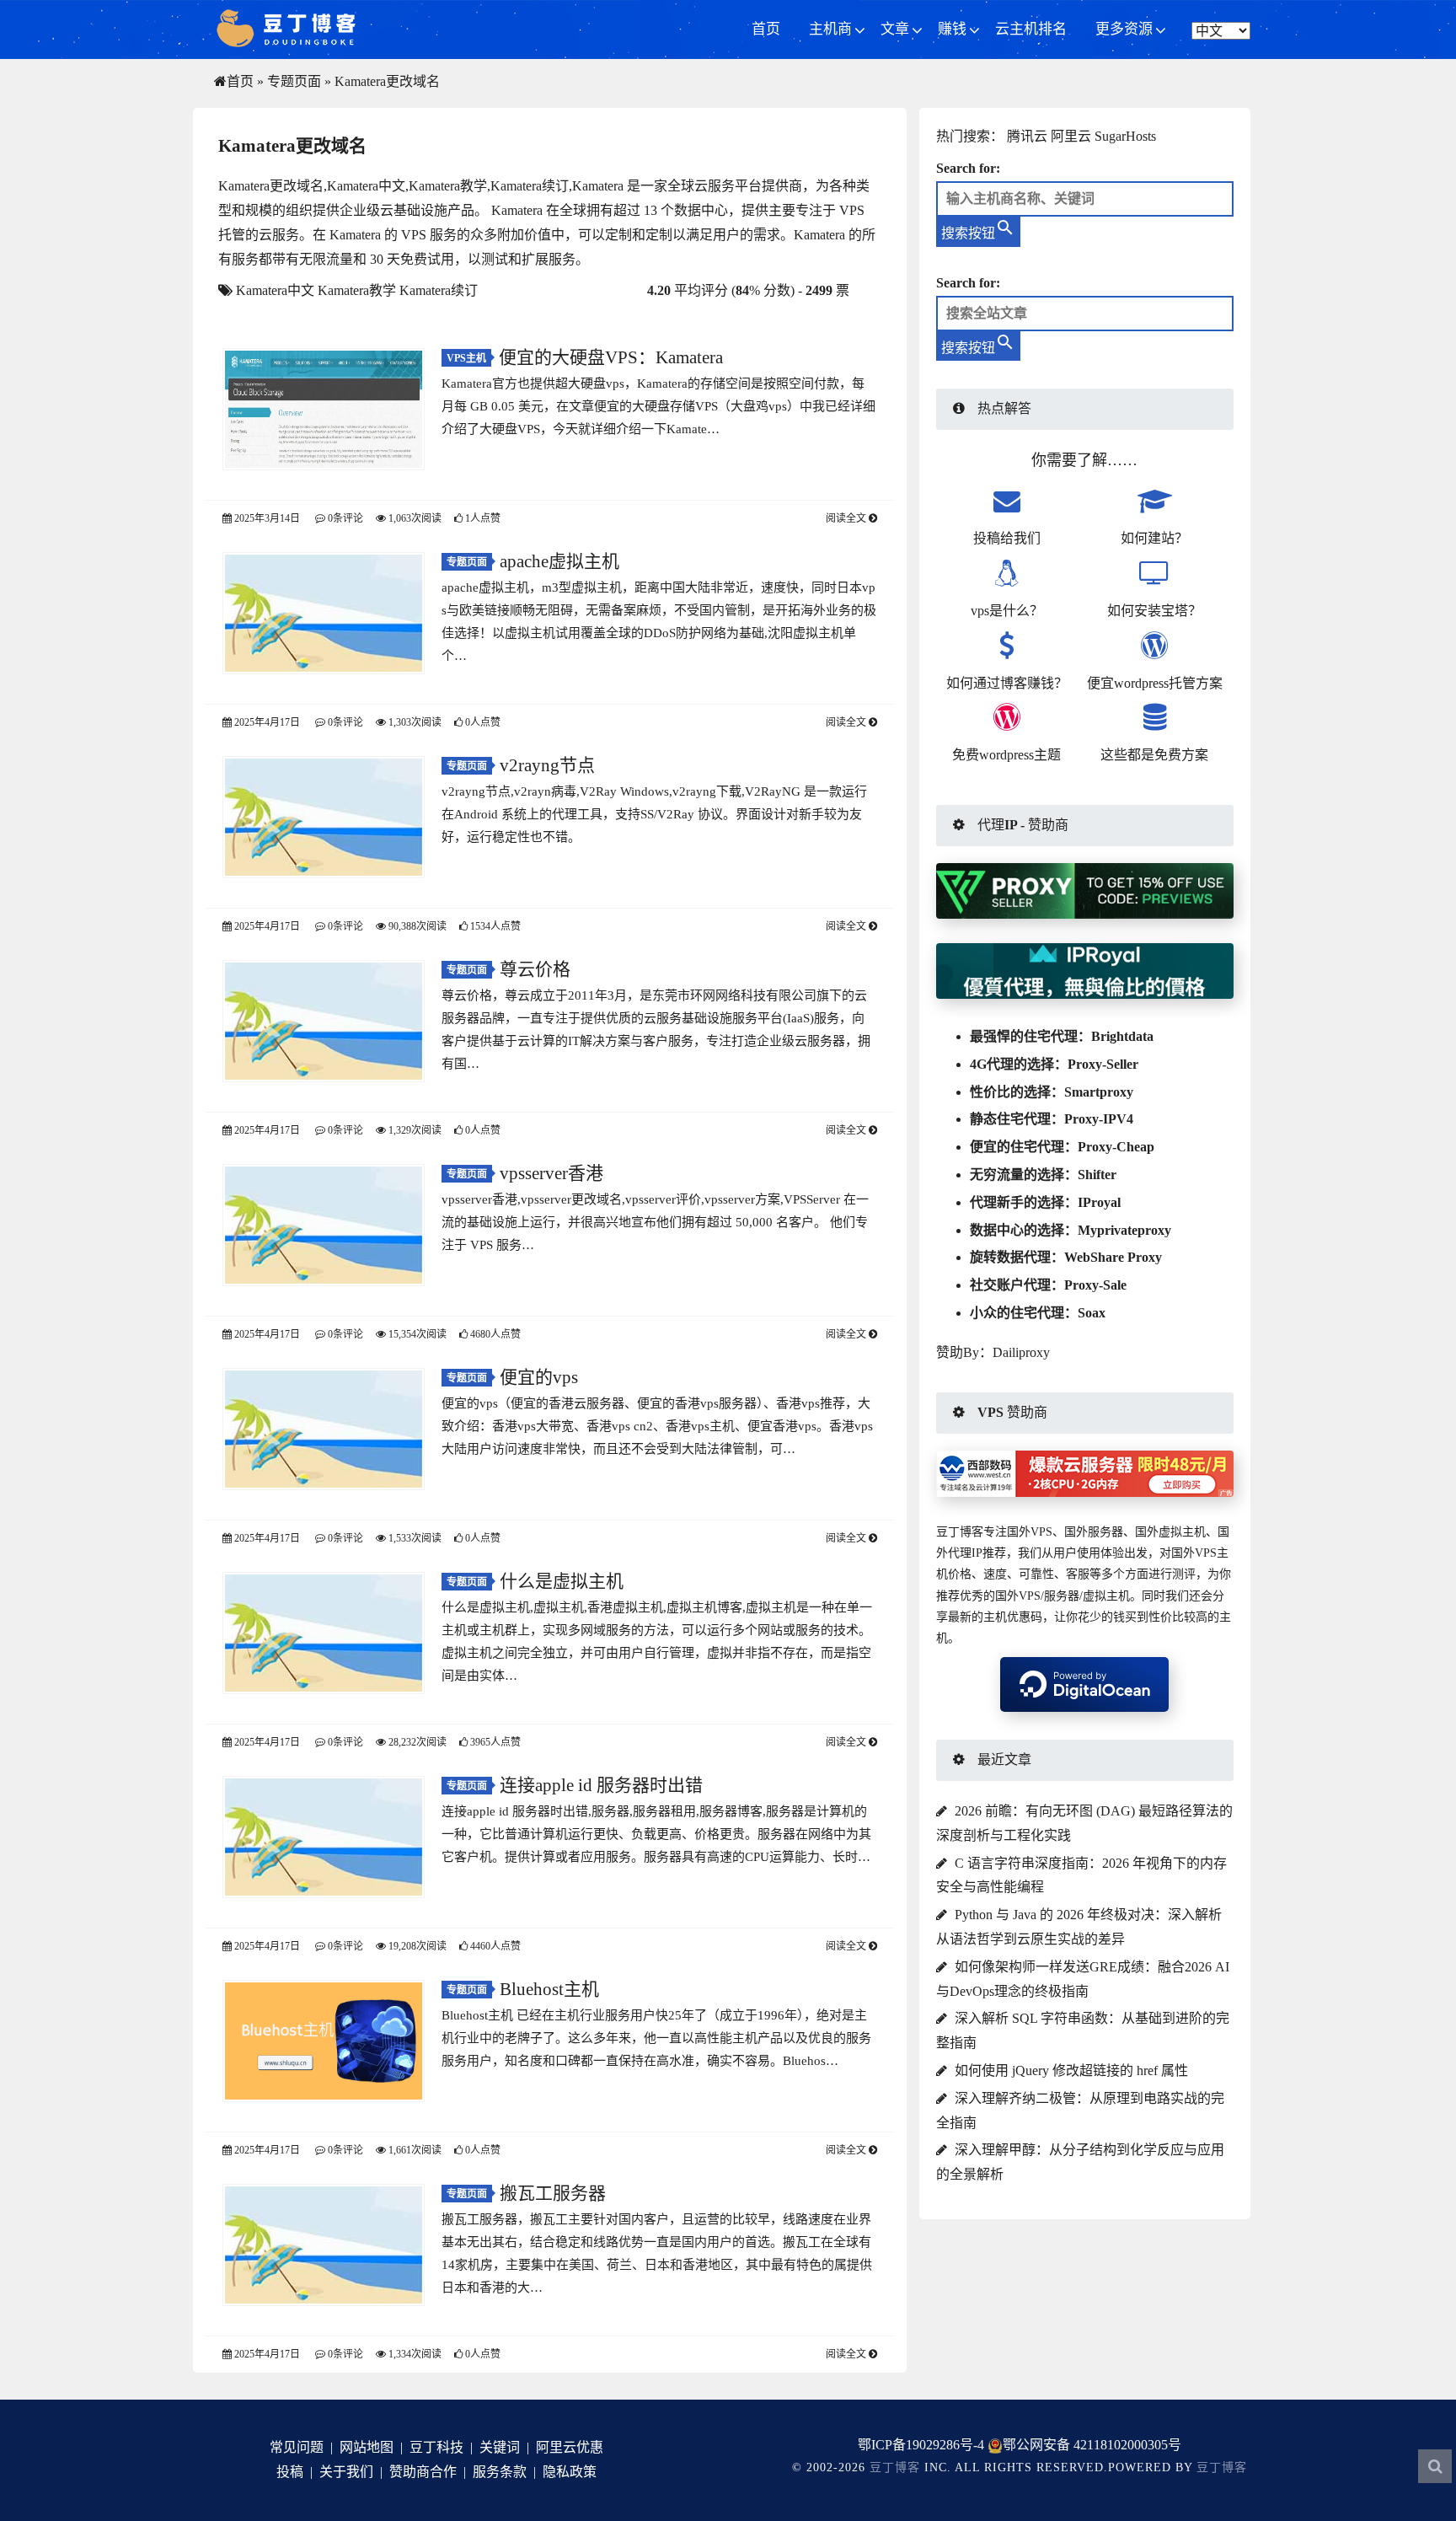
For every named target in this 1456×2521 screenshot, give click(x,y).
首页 (766, 29)
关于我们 (346, 2472)
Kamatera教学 (357, 290)
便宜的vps (539, 1377)
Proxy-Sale (1095, 1285)
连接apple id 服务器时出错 (601, 1785)
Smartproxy (1099, 1092)
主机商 (830, 29)
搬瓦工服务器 (553, 2193)
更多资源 (1124, 29)
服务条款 (500, 2472)
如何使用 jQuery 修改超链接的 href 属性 (1071, 2070)
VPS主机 (466, 358)
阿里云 (1071, 136)
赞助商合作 (423, 2472)
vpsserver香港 (551, 1173)
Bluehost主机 (549, 1989)
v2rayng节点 (547, 765)
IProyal (1099, 1202)
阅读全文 (847, 518)
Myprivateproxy (1124, 1230)
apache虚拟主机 (559, 561)
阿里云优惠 (570, 2447)
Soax (1092, 1313)
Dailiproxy (1021, 1352)
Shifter (1097, 1175)
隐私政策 (570, 2472)
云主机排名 (1031, 29)
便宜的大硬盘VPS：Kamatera (611, 357)
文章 (895, 29)
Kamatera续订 (439, 290)
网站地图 (367, 2447)
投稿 (290, 2472)
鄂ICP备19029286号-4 (921, 2445)
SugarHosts (1125, 136)
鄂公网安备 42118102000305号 (1092, 2445)
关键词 (500, 2447)
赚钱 (952, 29)
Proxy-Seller (1103, 1064)
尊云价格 (535, 969)
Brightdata (1122, 1036)
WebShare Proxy (1113, 1257)
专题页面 (294, 81)
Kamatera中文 (275, 290)
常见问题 (297, 2447)
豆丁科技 (436, 2447)
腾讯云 (1027, 136)
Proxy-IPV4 (1099, 1119)
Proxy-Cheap (1116, 1147)
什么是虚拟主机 (562, 1581)
